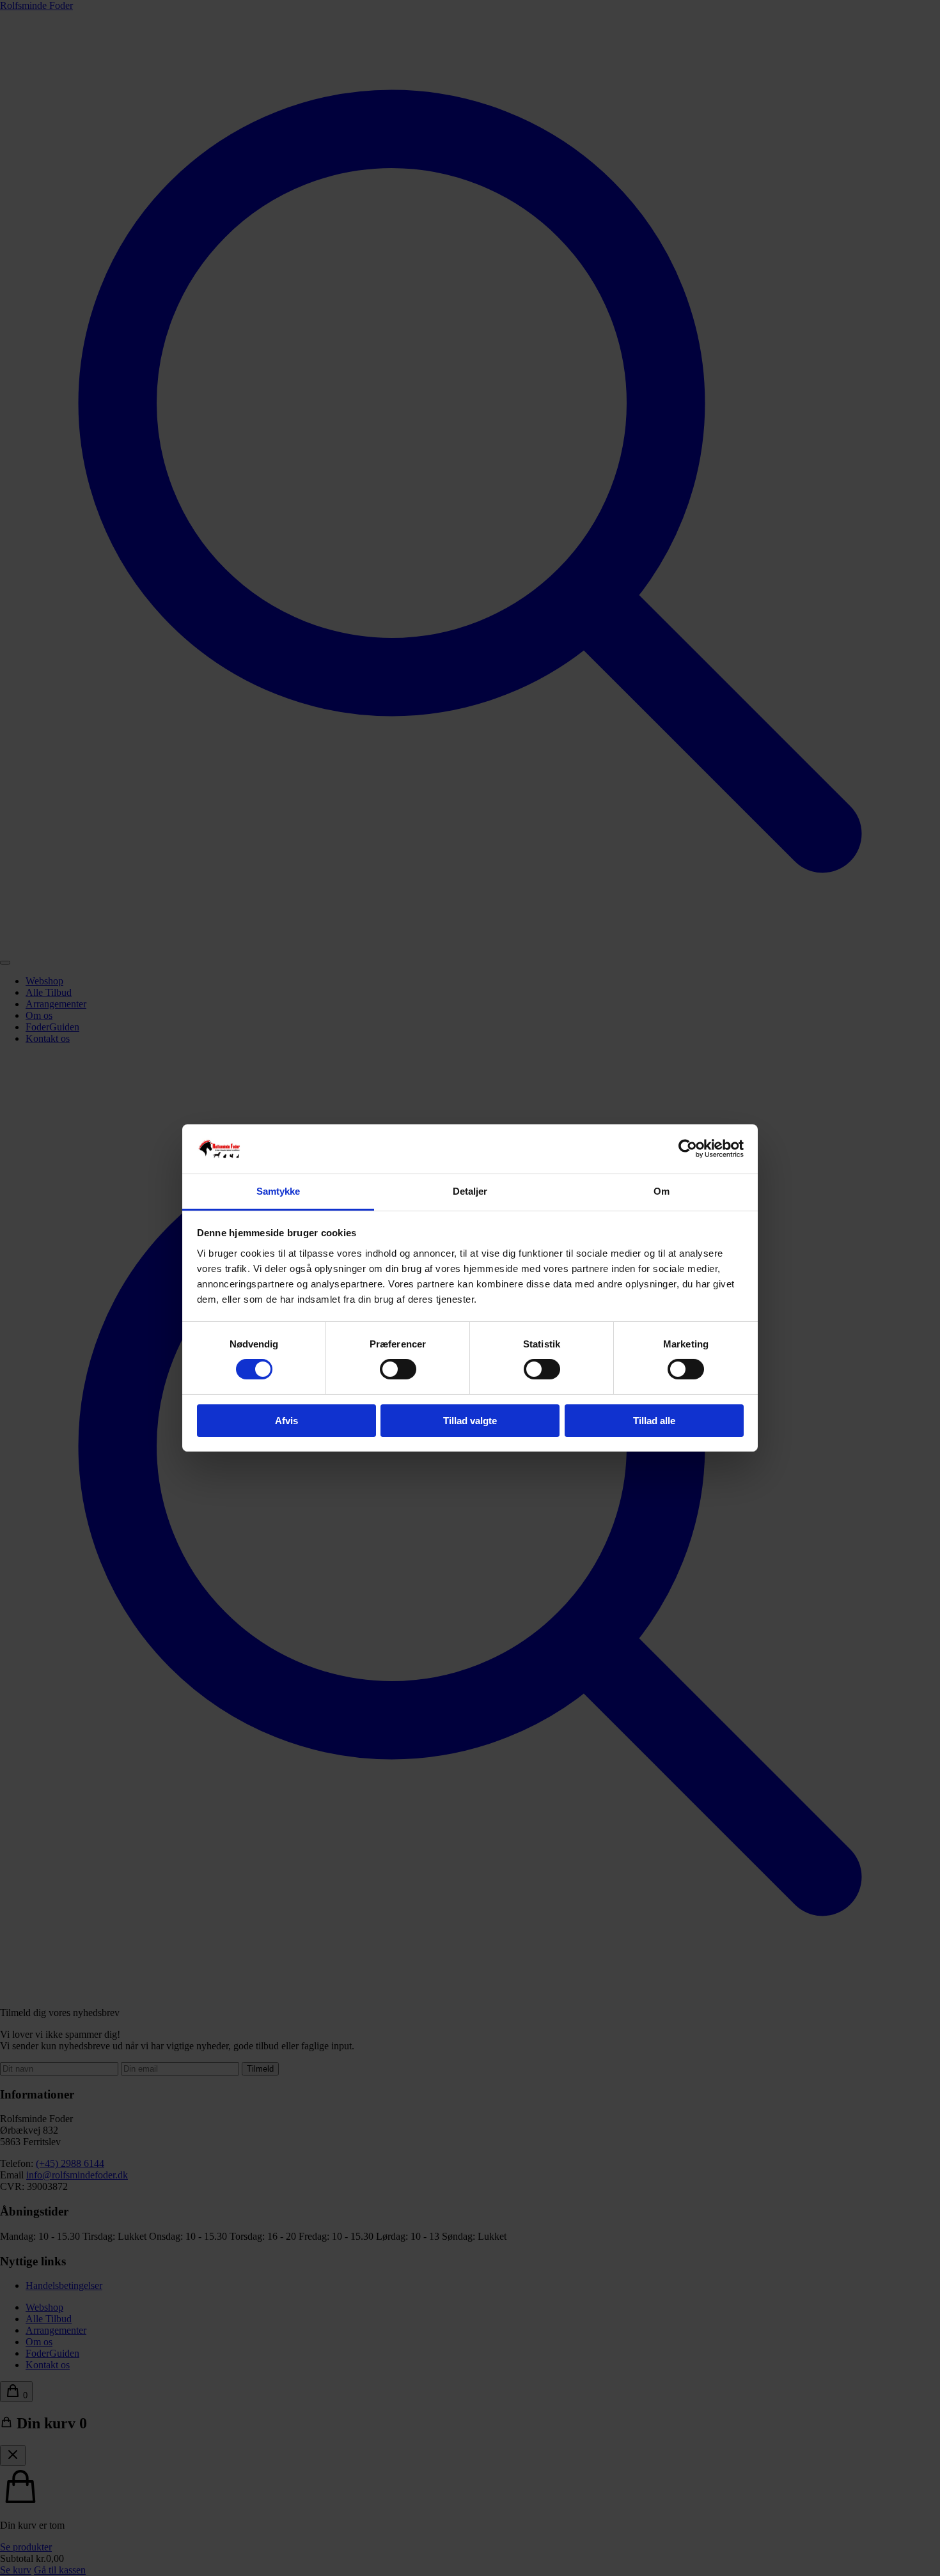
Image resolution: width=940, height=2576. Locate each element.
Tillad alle (654, 1421)
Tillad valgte (470, 1421)
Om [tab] (662, 1191)
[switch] (398, 1369)
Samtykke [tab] (278, 1191)
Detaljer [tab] (470, 1191)
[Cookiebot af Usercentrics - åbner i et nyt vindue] (688, 1149)
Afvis (286, 1421)
